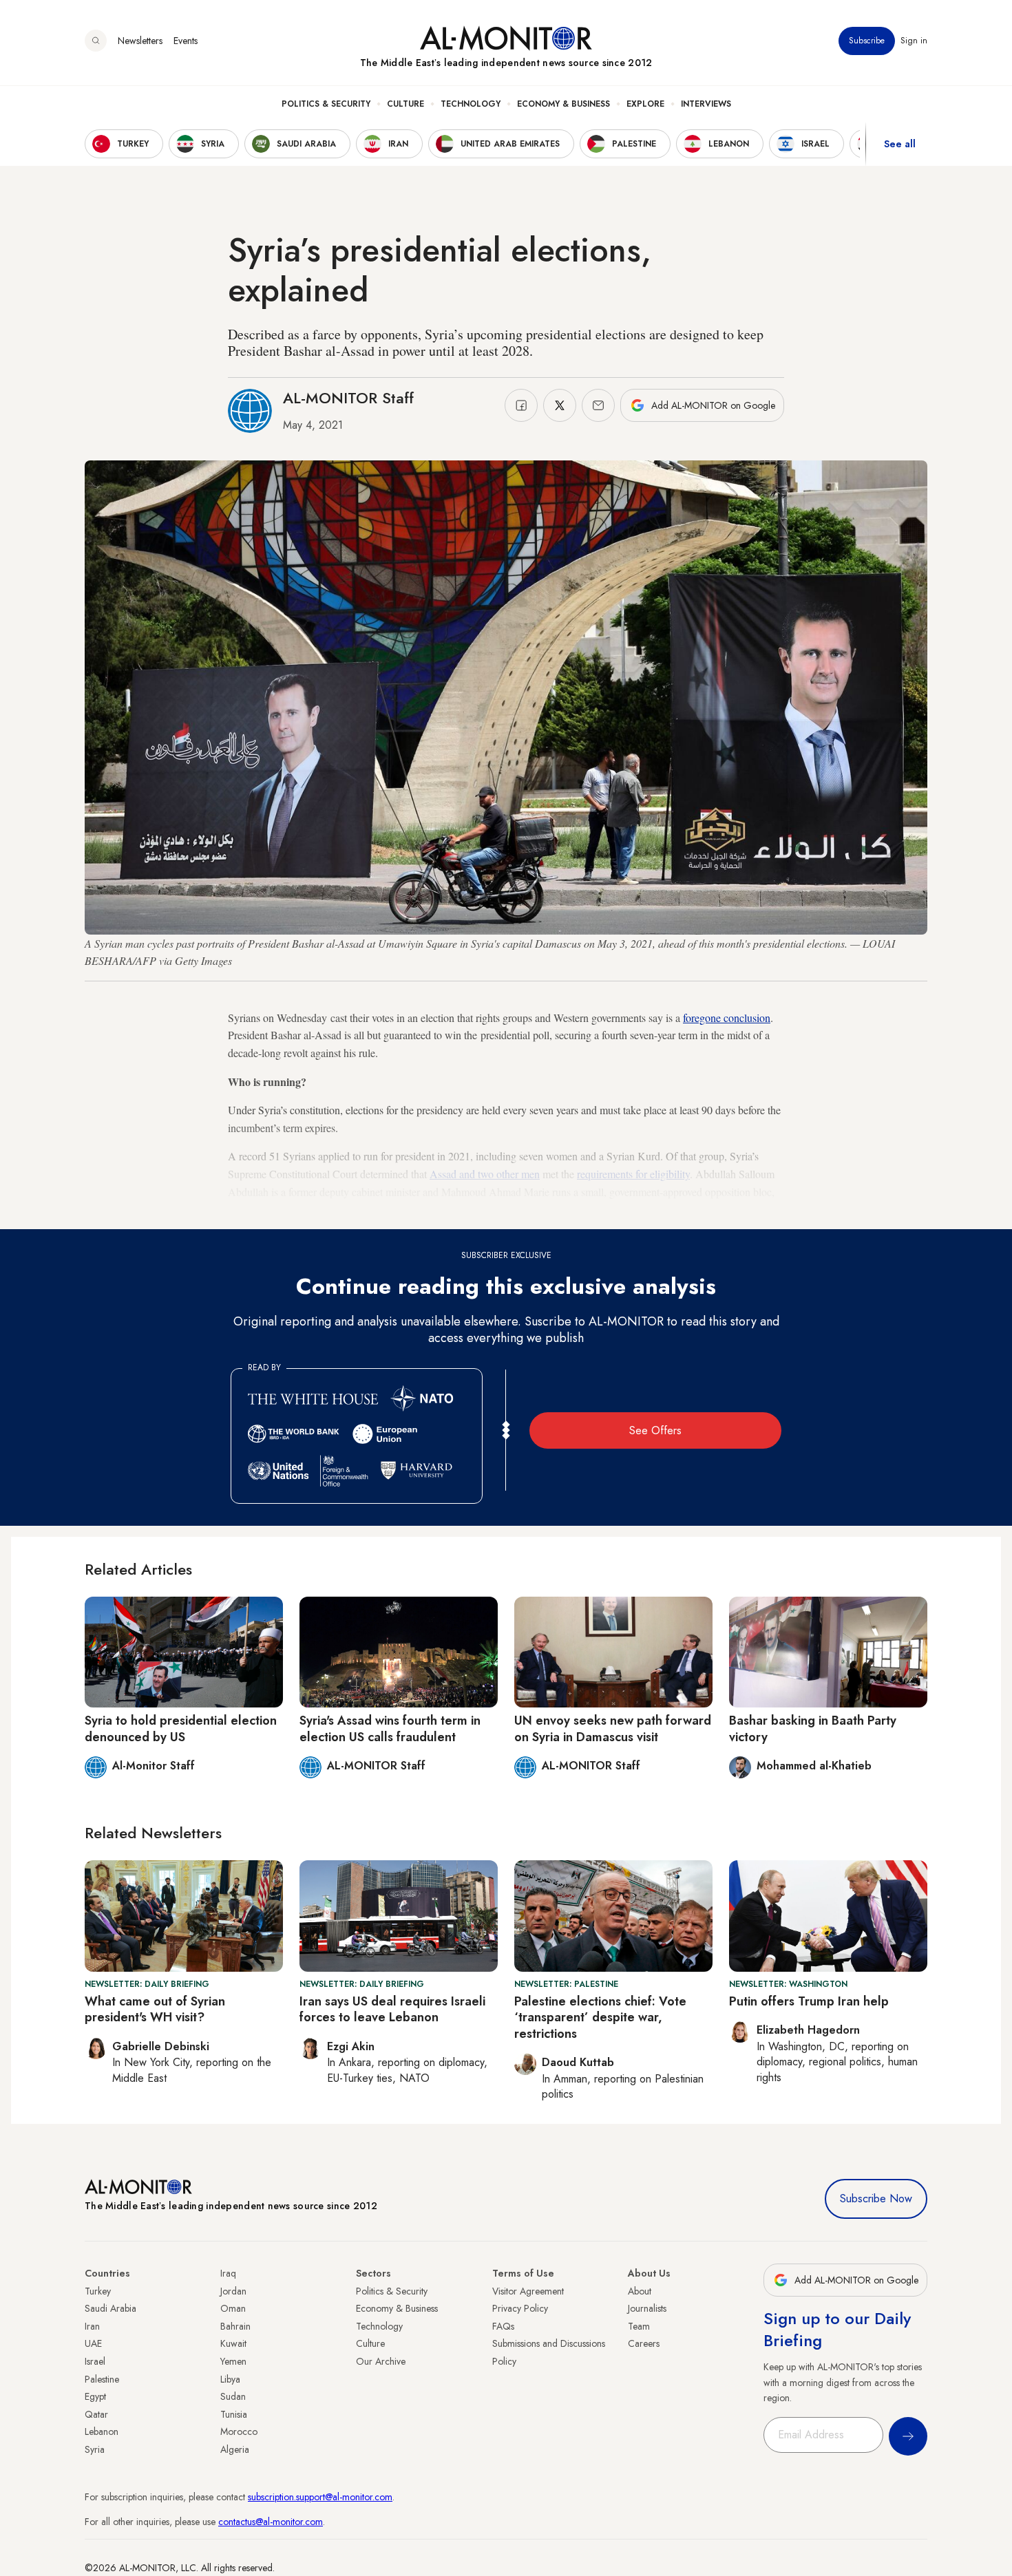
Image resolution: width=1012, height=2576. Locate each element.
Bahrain (235, 2326)
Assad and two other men (485, 1174)
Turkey (98, 2291)
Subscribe (867, 41)
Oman (233, 2308)
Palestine (102, 2379)
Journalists (647, 2308)
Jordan (233, 2291)
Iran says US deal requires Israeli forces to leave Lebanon (392, 2009)
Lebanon (102, 2431)
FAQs (503, 2326)
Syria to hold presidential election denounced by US (181, 1728)
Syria (95, 2449)
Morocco (239, 2431)
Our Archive (381, 2361)
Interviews (706, 104)
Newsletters (140, 41)
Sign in (914, 41)
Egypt (95, 2396)
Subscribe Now (876, 2199)
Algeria (235, 2449)
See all (900, 144)
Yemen (233, 2361)
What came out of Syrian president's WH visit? (155, 2009)
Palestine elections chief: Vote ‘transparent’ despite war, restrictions (600, 2018)
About (640, 2291)
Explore (645, 104)
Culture (405, 104)
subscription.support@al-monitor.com (320, 2497)
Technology (471, 104)
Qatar (96, 2414)
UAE (93, 2343)
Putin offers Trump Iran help (809, 2001)
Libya (230, 2379)
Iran (92, 2326)
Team (639, 2326)
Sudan (233, 2396)
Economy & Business (563, 104)
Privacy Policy (520, 2308)
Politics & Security (326, 104)
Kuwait (233, 2343)
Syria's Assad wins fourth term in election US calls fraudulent (390, 1728)
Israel (95, 2361)
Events (186, 41)
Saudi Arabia (110, 2308)
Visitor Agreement (528, 2291)
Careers (644, 2343)
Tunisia (234, 2414)
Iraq (228, 2273)
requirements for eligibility (633, 1174)
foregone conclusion (727, 1018)
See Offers (655, 1430)
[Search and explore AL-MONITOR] (96, 41)
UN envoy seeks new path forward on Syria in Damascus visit (613, 1728)
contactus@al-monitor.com (271, 2522)
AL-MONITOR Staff (348, 398)
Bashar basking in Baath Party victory (813, 1728)
